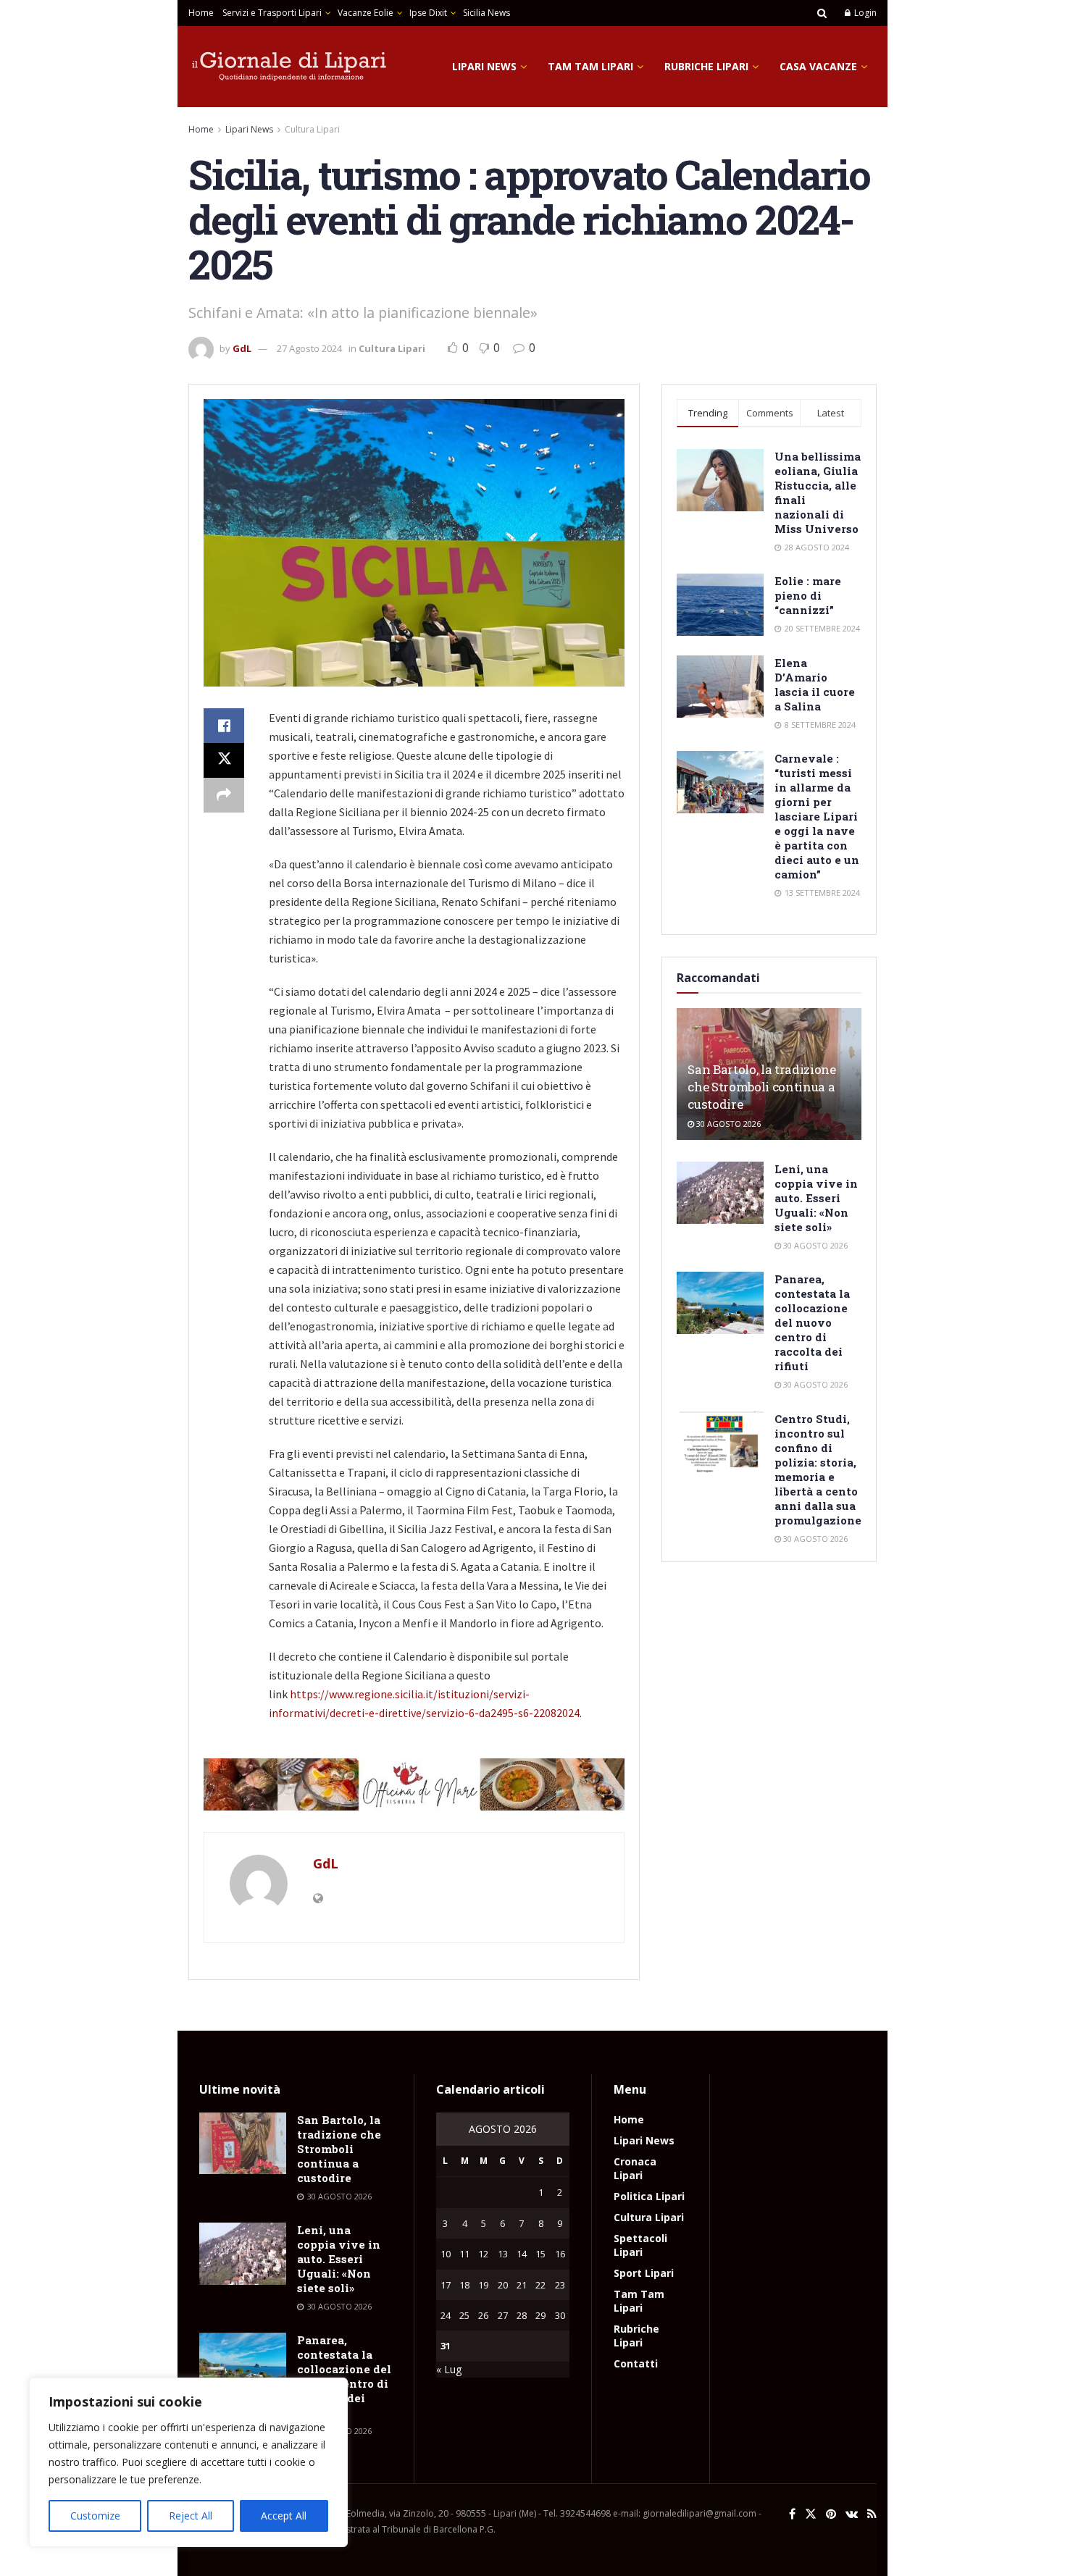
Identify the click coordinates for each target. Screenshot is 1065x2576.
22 (540, 2285)
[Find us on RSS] (872, 2514)
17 (446, 2285)
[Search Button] (822, 13)
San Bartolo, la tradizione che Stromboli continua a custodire (761, 1087)
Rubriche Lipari (706, 66)
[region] (188, 2462)
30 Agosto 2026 (727, 1124)
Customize (95, 2516)
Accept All (284, 2516)
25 (464, 2315)
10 (446, 2254)
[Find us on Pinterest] (831, 2514)
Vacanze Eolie (366, 13)
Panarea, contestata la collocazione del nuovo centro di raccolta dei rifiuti (812, 1322)
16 (560, 2254)
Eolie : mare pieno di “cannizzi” (808, 595)
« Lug (449, 2369)
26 (483, 2315)
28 (522, 2315)
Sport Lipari (644, 2273)
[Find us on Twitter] (811, 2514)
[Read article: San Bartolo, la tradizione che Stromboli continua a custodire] (243, 2144)
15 (540, 2254)
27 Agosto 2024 (309, 348)
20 (503, 2285)
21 (522, 2285)
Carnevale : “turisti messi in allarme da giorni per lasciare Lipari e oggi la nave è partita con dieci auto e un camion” (817, 816)
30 (560, 2315)
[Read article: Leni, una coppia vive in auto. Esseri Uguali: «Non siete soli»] (720, 1193)
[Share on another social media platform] (224, 795)
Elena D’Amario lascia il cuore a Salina (815, 684)
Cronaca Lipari (635, 2168)
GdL (242, 348)
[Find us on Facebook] (792, 2514)
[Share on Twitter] (224, 760)
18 (464, 2285)
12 (483, 2254)
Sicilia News (486, 13)
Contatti (636, 2363)
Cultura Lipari (312, 129)
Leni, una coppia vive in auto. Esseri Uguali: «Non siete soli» (816, 1198)
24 (446, 2315)
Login (864, 13)
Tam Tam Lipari (590, 66)
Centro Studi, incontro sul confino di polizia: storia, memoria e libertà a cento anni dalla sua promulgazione (818, 1469)
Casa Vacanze (818, 66)
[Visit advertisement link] (414, 1784)
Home (201, 13)
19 (483, 2285)
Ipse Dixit (428, 13)
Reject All (191, 2516)
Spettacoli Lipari (640, 2245)
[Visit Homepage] (290, 67)
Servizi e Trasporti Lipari (272, 13)
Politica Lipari (649, 2196)
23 (560, 2285)
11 (464, 2254)
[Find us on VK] (852, 2514)
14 (522, 2254)
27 (503, 2315)
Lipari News (484, 66)
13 (503, 2254)
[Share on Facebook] (224, 726)
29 (540, 2315)
